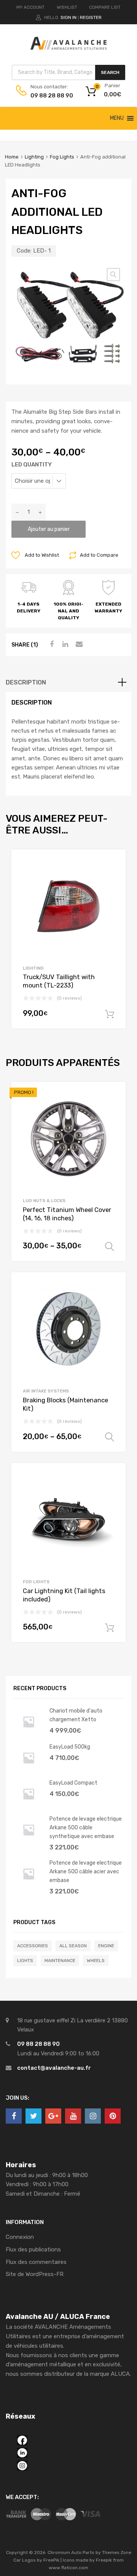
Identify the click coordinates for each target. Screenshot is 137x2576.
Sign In (68, 17)
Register (91, 17)
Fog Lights (62, 157)
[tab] (68, 683)
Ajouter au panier (49, 529)
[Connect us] (14, 2116)
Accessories (33, 1946)
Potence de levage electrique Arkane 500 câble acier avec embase (86, 1871)
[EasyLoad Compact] (29, 1807)
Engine (106, 1946)
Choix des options (110, 1247)
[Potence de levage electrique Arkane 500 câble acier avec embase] (29, 1887)
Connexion (20, 2237)
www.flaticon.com (68, 2568)
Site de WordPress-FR (35, 2274)
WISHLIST (67, 7)
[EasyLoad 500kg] (29, 1771)
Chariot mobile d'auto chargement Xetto (76, 1715)
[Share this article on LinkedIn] (64, 644)
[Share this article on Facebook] (51, 644)
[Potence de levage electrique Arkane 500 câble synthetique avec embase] (29, 1843)
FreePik (51, 2560)
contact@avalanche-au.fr (54, 2068)
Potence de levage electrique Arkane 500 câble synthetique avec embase (86, 1827)
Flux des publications (33, 2249)
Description (26, 682)
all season (73, 1946)
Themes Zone (117, 2552)
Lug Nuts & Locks (44, 1201)
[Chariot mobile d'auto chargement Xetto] (29, 1735)
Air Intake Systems (46, 1391)
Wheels (96, 1961)
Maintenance (60, 1961)
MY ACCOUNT (30, 7)
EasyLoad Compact (73, 1783)
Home (12, 157)
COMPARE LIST (105, 7)
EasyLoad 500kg (70, 1747)
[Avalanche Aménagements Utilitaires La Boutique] (68, 48)
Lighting (34, 157)
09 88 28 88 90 (49, 96)
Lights (25, 1961)
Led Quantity (32, 465)
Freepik (104, 2560)
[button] (117, 118)
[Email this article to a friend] (78, 644)
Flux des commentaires (36, 2262)
